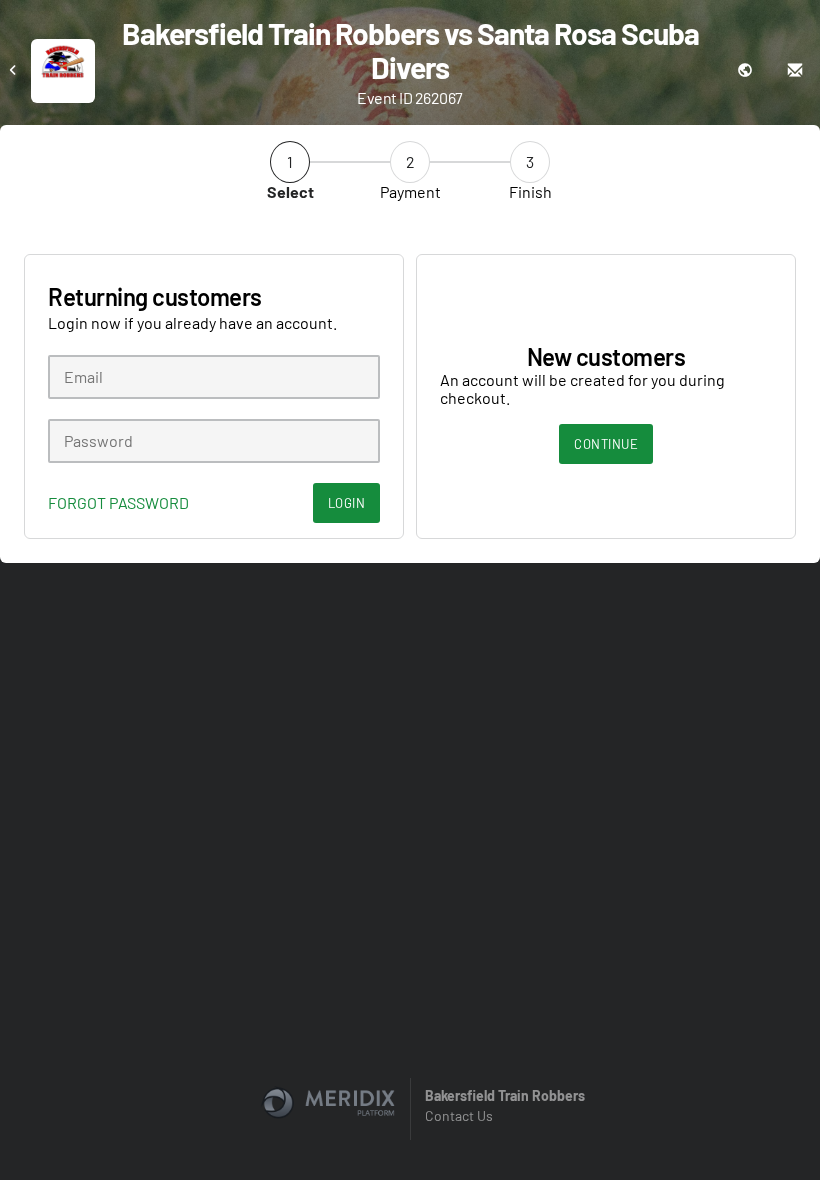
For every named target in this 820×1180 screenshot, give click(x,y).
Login (347, 503)
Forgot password (118, 503)
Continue (606, 444)
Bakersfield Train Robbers (505, 1095)
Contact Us (459, 1115)
